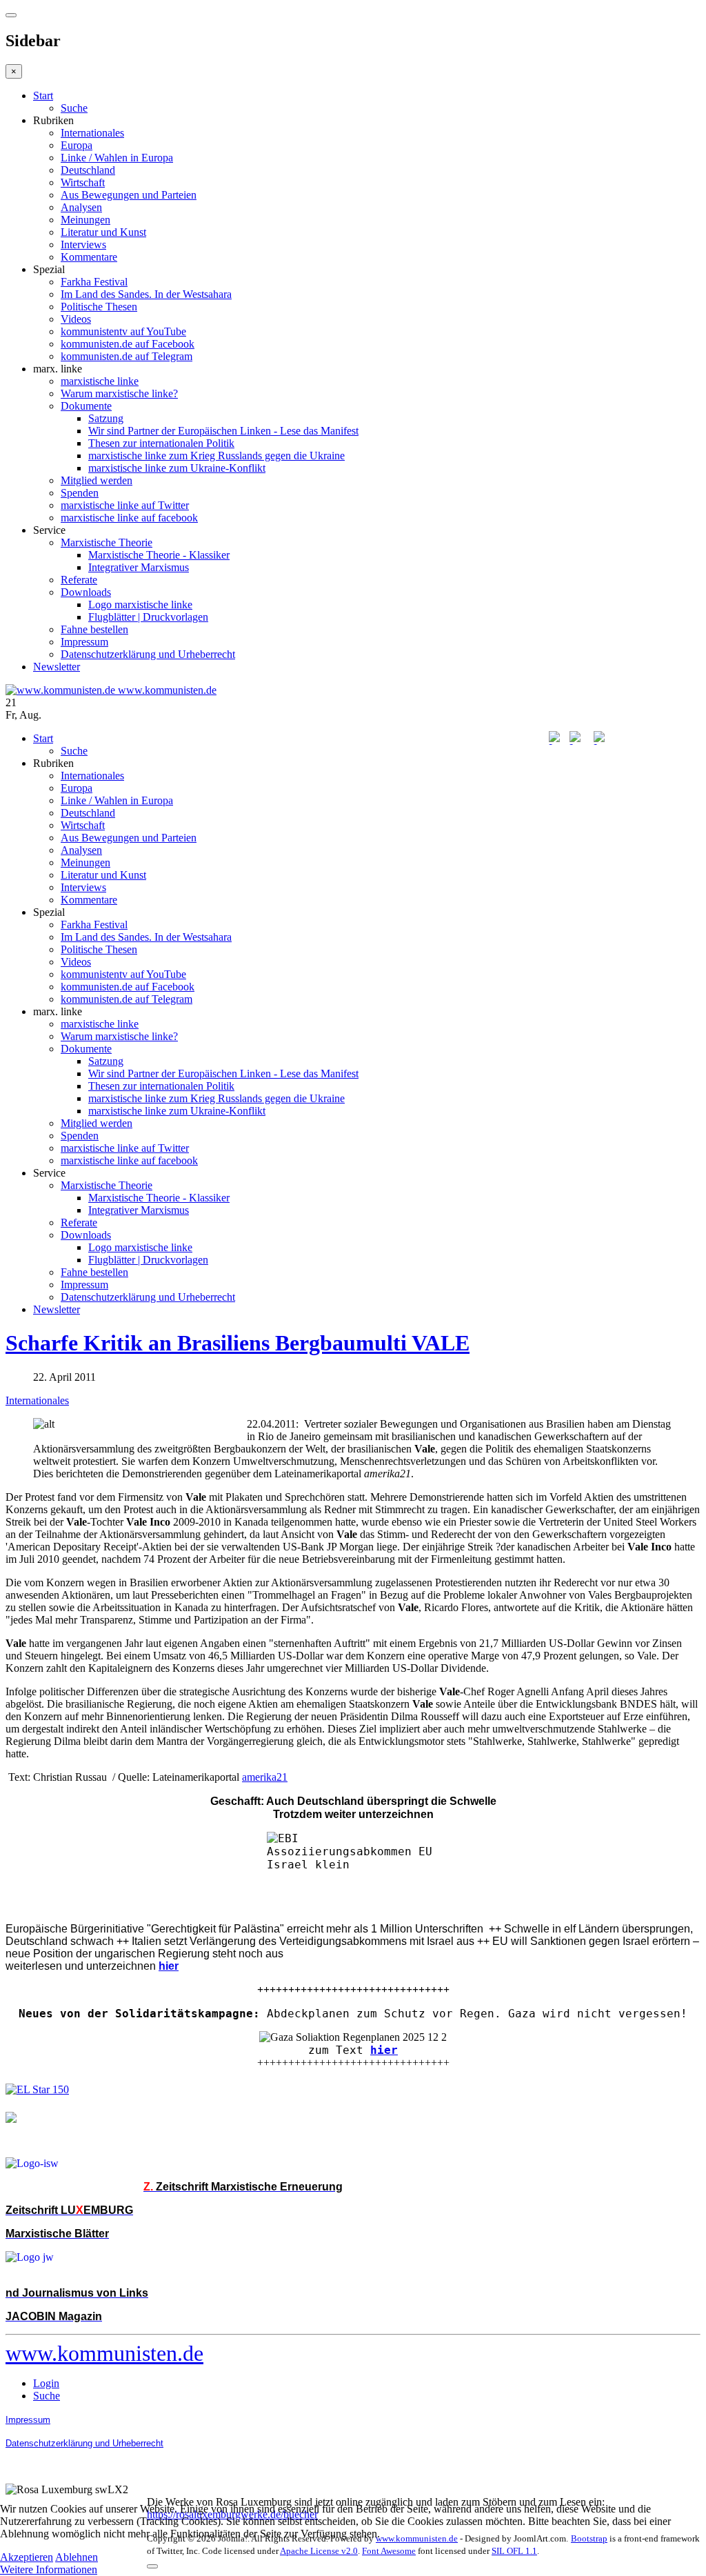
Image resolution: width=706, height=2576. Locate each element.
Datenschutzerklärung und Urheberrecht (148, 654)
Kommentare (89, 257)
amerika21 (265, 1777)
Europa (77, 145)
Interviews (83, 244)
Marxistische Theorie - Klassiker (159, 555)
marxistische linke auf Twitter (125, 505)
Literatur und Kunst (103, 232)
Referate (79, 580)
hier (384, 2050)
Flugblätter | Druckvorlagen (148, 617)
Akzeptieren (27, 2557)
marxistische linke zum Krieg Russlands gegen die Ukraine (216, 456)
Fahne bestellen (94, 629)
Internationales (92, 133)
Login (46, 2383)
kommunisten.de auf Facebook (128, 344)
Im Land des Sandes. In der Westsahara (146, 294)
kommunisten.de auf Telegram (127, 356)
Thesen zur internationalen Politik (161, 443)
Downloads (86, 592)
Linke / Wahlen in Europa (117, 158)
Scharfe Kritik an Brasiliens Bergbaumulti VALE (238, 1343)
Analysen (81, 207)
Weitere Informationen (49, 2569)
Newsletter (57, 667)
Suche (74, 108)
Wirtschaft (83, 182)
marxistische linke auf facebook (129, 518)
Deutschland (88, 170)
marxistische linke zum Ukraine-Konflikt (177, 468)
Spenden (80, 493)
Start (43, 96)
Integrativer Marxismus (139, 567)
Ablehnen (77, 2557)
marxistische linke (100, 381)
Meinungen (85, 220)
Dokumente (86, 406)
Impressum (84, 642)
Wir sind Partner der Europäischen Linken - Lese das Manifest (223, 431)
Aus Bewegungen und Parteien (129, 195)
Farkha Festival (94, 282)
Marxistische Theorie (107, 542)
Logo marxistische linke (140, 605)
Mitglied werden (97, 480)
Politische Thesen (99, 307)
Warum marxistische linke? (119, 393)
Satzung (106, 418)
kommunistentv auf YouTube (123, 331)
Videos (76, 319)
